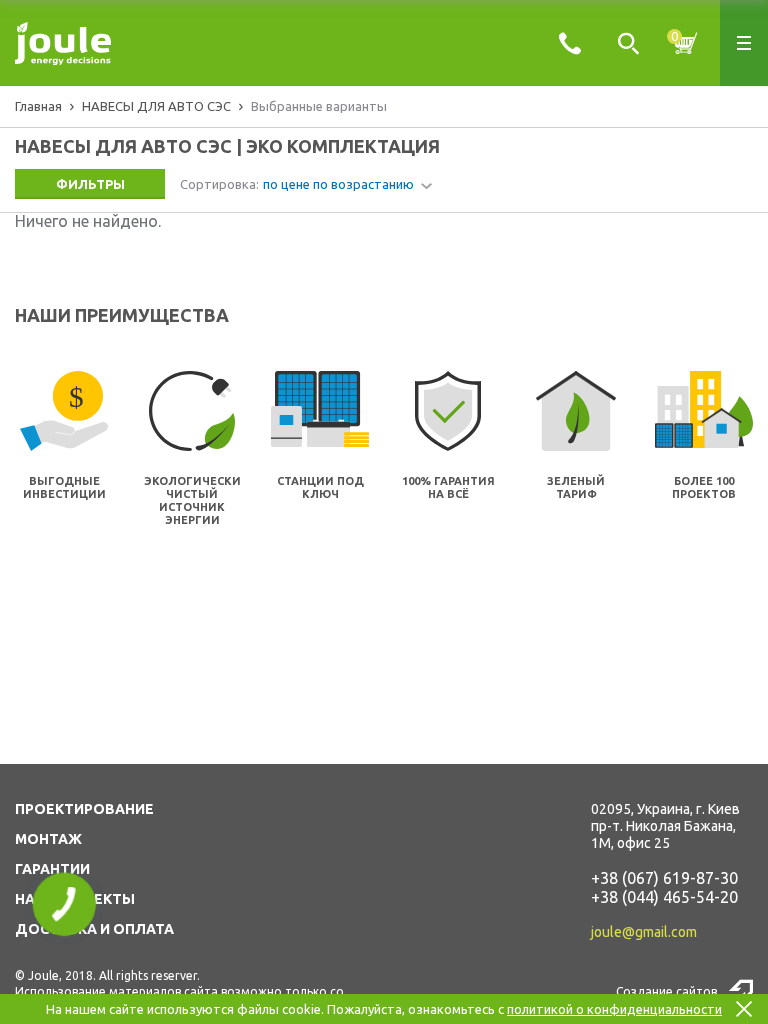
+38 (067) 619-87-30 (664, 878)
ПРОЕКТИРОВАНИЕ (84, 809)
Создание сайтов (666, 991)
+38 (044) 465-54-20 (664, 897)
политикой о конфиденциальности (614, 1009)
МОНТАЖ (48, 839)
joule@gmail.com (644, 932)
